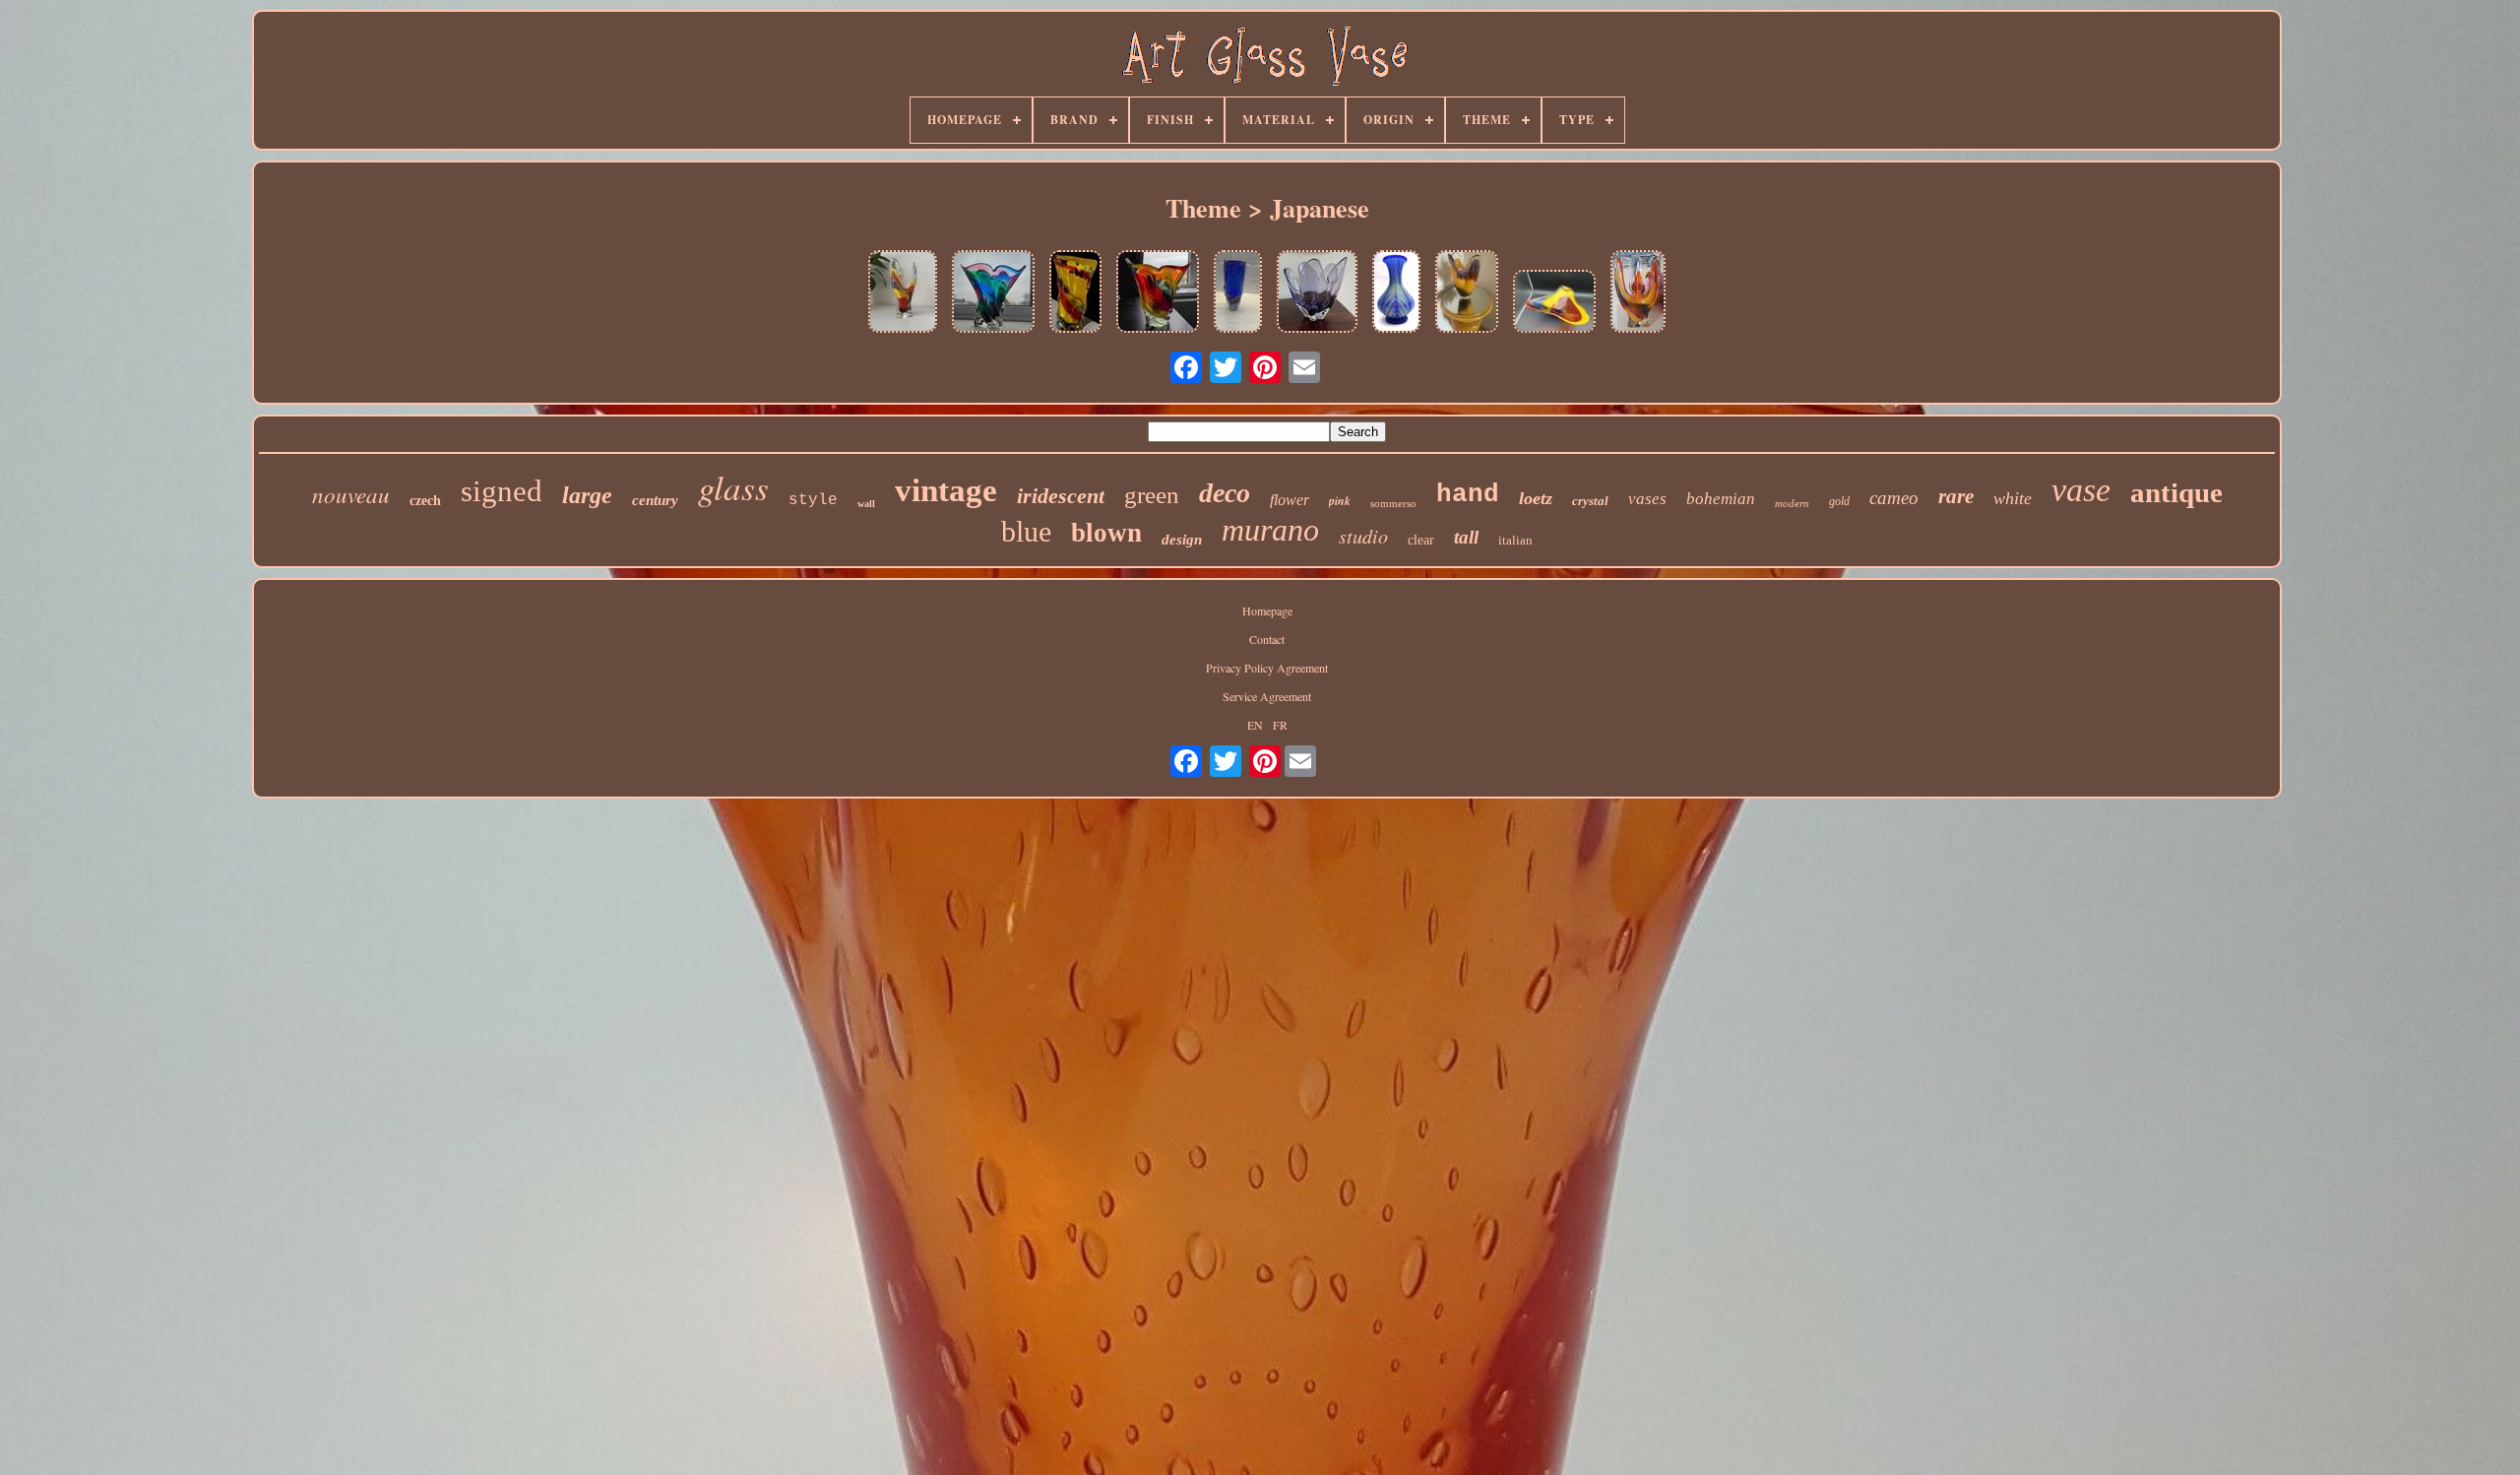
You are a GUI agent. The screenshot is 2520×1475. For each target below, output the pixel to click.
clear (1421, 540)
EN (1255, 725)
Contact (1267, 639)
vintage (946, 490)
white (2013, 498)
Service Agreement (1267, 696)
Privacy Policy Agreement (1267, 668)
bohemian (1721, 499)
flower (1290, 500)
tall (1466, 537)
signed (502, 491)
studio (1363, 536)
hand (1468, 494)
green (1152, 495)
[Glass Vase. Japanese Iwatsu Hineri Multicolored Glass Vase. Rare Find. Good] (1075, 293)
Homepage (1267, 610)
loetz (1536, 498)
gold (1839, 501)
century (655, 500)
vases (1647, 499)
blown (1106, 533)
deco (1225, 493)
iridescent (1061, 496)
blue (1026, 531)
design (1182, 540)
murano (1270, 530)
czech (425, 501)
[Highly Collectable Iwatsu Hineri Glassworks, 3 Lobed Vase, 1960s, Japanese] (903, 293)
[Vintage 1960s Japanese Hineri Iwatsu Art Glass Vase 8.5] (1467, 293)
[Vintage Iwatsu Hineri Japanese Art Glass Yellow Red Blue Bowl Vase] (1554, 303)
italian (1515, 540)
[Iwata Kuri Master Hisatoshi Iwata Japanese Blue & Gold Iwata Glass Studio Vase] (1396, 293)
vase (2081, 490)
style (813, 500)
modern (1792, 503)
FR (1280, 725)
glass (733, 486)
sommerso (1393, 503)
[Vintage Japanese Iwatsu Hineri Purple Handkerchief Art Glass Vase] (1317, 293)
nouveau (351, 494)
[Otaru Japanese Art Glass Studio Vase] (1238, 293)
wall (866, 504)
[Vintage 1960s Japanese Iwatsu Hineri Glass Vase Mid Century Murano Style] (1158, 293)
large (587, 495)
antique (2176, 492)
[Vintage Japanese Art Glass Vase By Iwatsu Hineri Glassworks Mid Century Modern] (993, 293)
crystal (1590, 501)
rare (1956, 496)
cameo (1894, 498)
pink (1340, 501)
